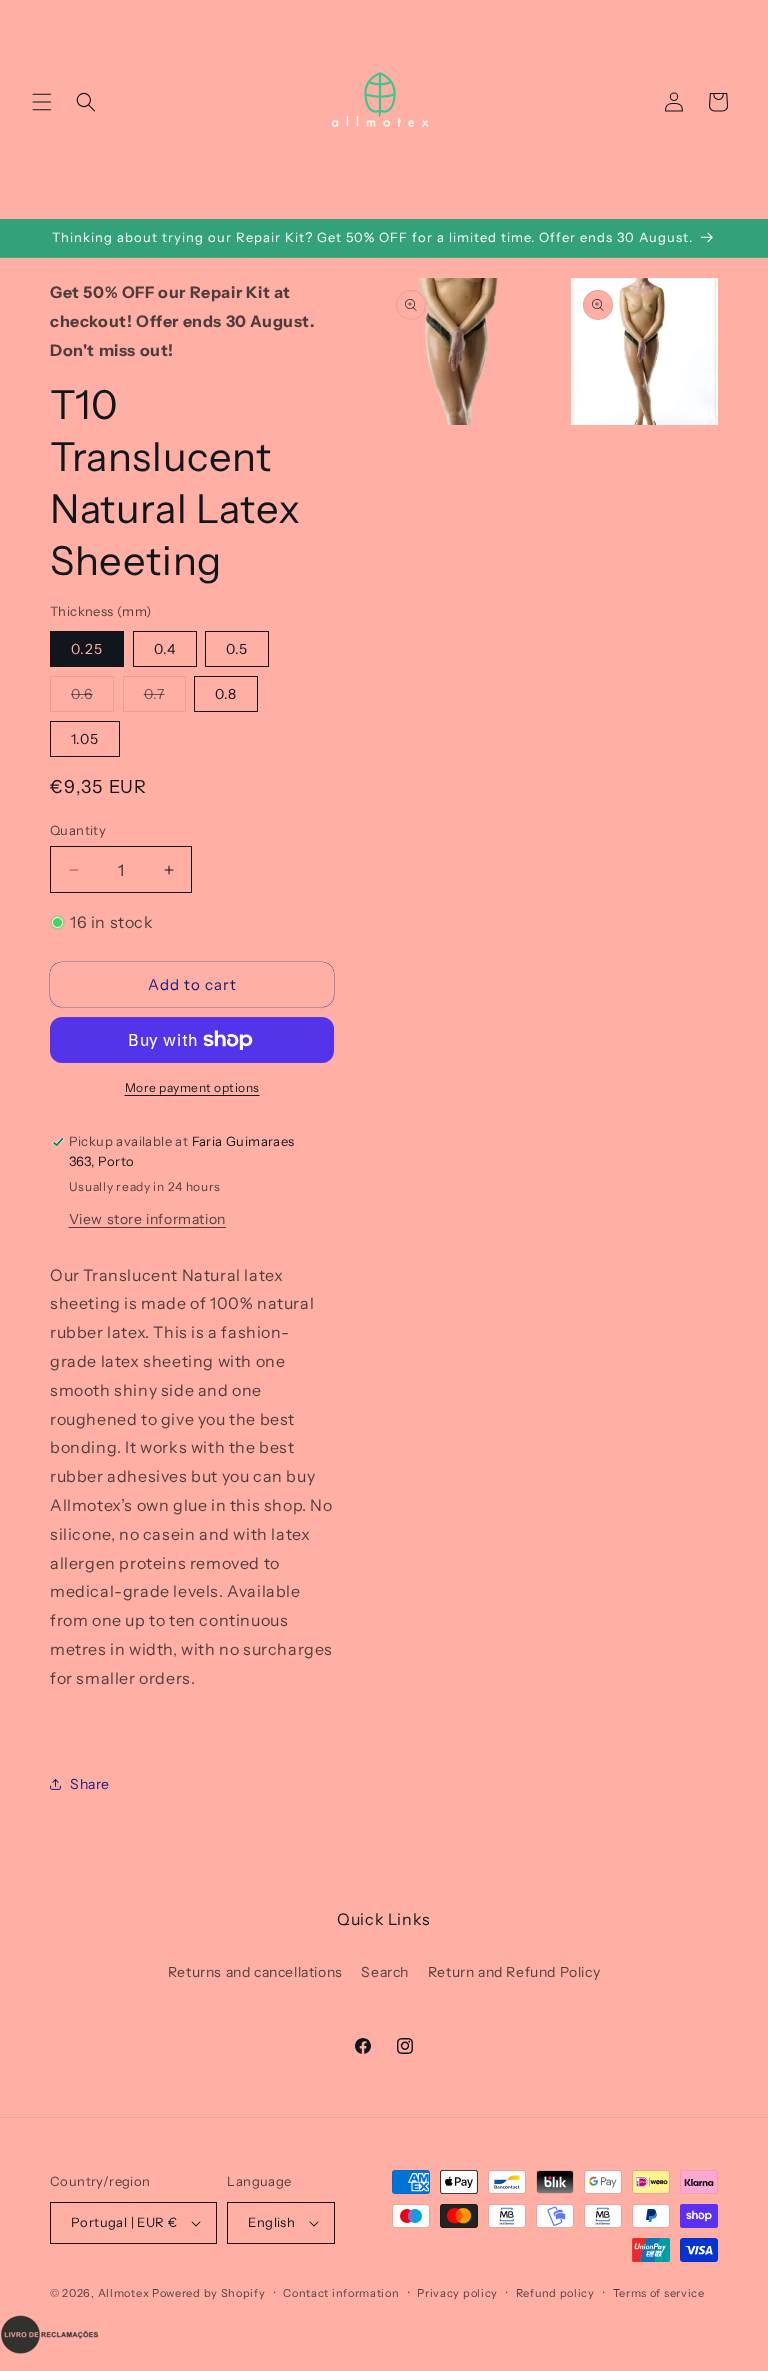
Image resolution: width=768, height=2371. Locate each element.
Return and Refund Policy (514, 1972)
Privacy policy (457, 2293)
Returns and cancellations (255, 1972)
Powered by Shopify (209, 2293)
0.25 (87, 649)
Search (385, 1972)
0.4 (165, 649)
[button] (42, 102)
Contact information (341, 2293)
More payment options (192, 1087)
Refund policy (555, 2293)
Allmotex (124, 2293)
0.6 (92, 698)
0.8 (226, 694)
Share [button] (90, 1784)
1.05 (85, 739)
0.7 (165, 698)
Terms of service (659, 2293)
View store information (147, 1219)
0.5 (237, 649)
